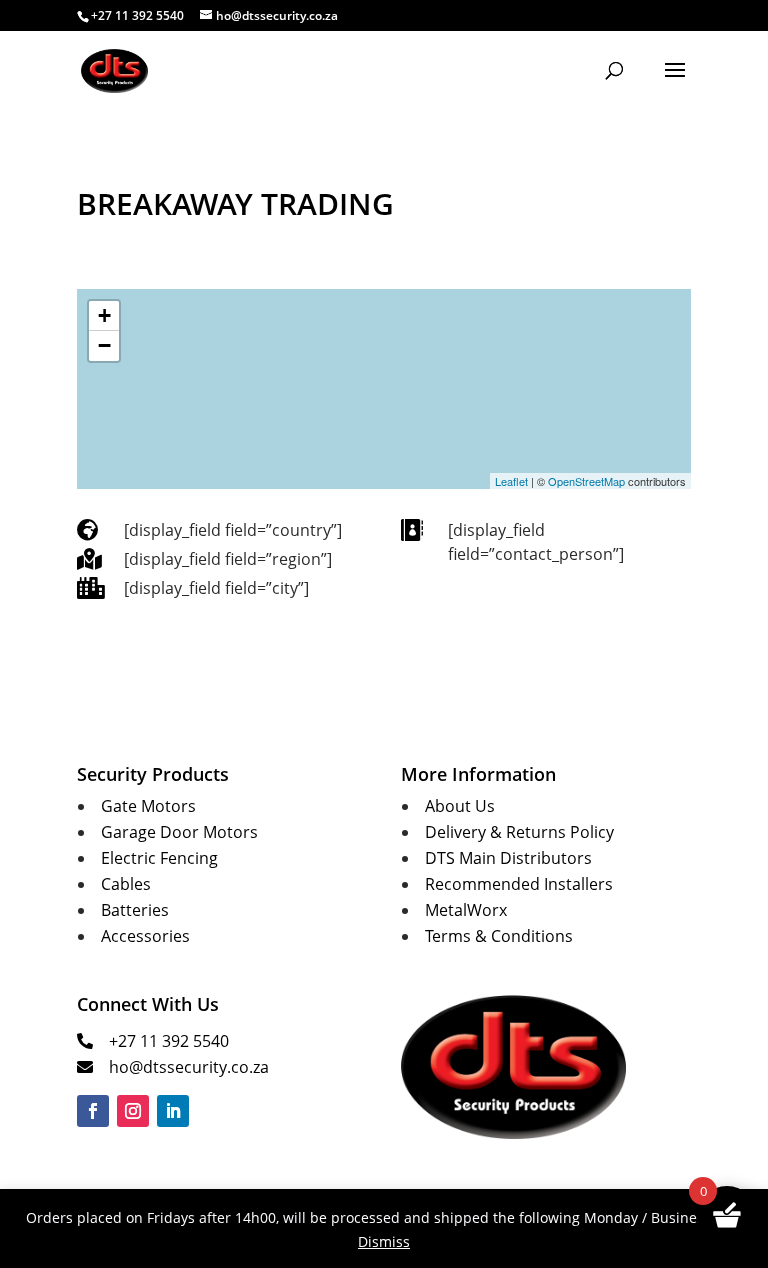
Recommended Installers (519, 884)
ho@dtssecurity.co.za (189, 1067)
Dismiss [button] (384, 1241)
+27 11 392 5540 (169, 1041)
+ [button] (104, 315)
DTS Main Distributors (508, 858)
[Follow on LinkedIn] (173, 1111)
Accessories (145, 936)
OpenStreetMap (586, 481)
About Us (460, 806)
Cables (126, 884)
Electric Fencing (159, 858)
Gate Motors (148, 806)
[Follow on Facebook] (93, 1111)
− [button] (104, 345)
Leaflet (511, 481)
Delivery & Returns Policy (519, 832)
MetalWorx (466, 910)
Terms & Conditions (499, 936)
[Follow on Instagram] (133, 1111)
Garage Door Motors (179, 832)
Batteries (135, 910)
